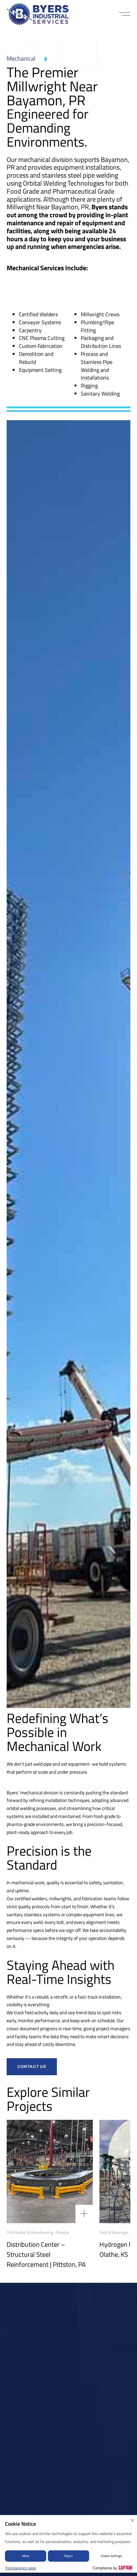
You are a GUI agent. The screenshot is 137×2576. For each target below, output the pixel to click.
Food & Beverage (114, 2232)
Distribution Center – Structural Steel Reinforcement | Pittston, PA (46, 2254)
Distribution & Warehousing (30, 2232)
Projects (62, 2232)
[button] (125, 14)
